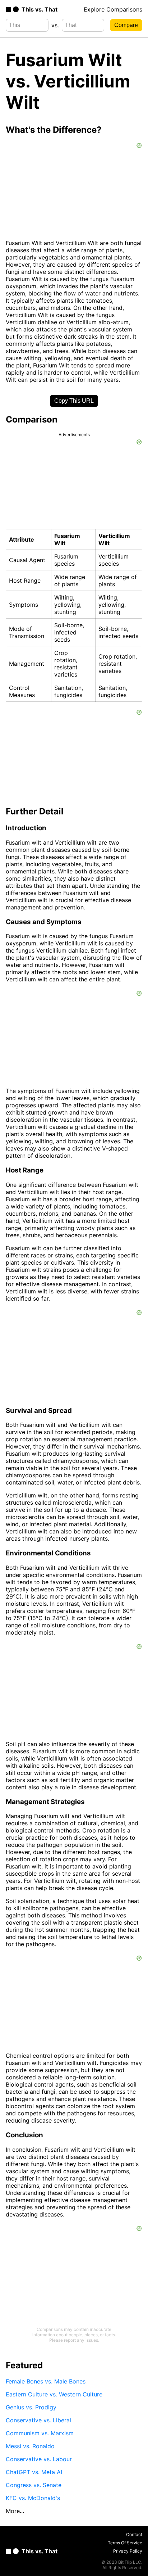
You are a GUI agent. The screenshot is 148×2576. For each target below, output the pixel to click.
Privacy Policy (128, 2551)
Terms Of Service (125, 2543)
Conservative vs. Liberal (38, 2420)
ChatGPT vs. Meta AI (34, 2472)
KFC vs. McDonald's (33, 2498)
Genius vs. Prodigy (31, 2407)
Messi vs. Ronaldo (30, 2446)
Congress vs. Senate (34, 2485)
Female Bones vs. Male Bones (46, 2381)
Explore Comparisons (113, 9)
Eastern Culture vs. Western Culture (54, 2394)
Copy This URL (74, 401)
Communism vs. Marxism (40, 2433)
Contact (134, 2534)
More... (15, 2511)
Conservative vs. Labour (39, 2459)
